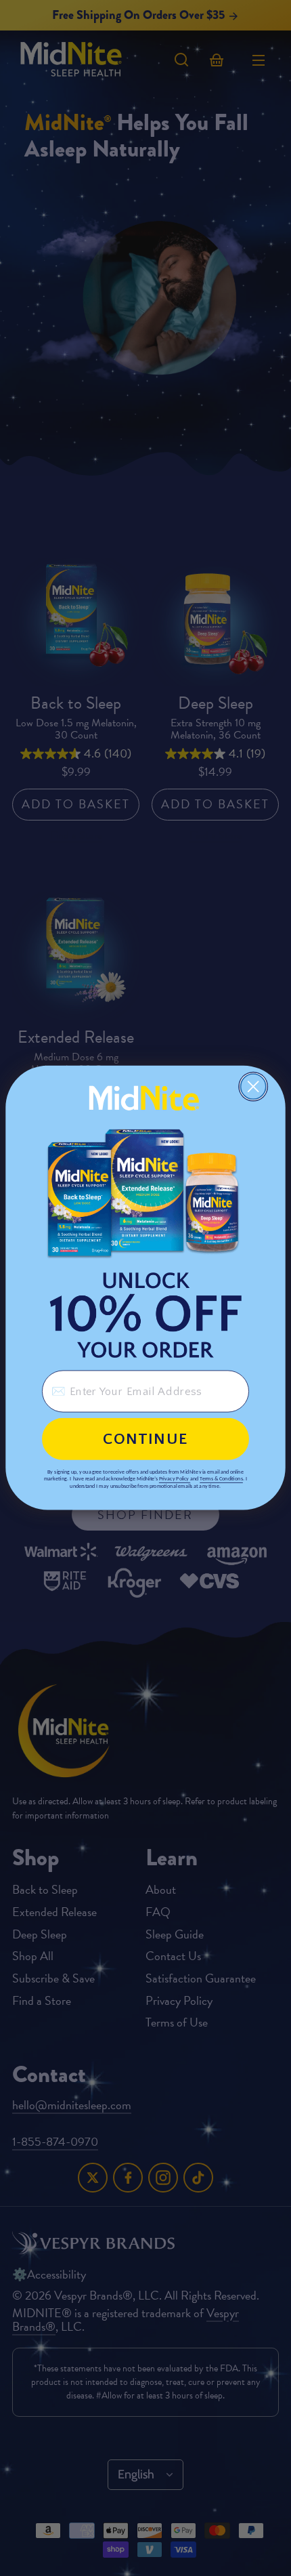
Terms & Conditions (221, 1479)
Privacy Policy (174, 1479)
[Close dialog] (253, 1086)
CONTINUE (145, 1439)
